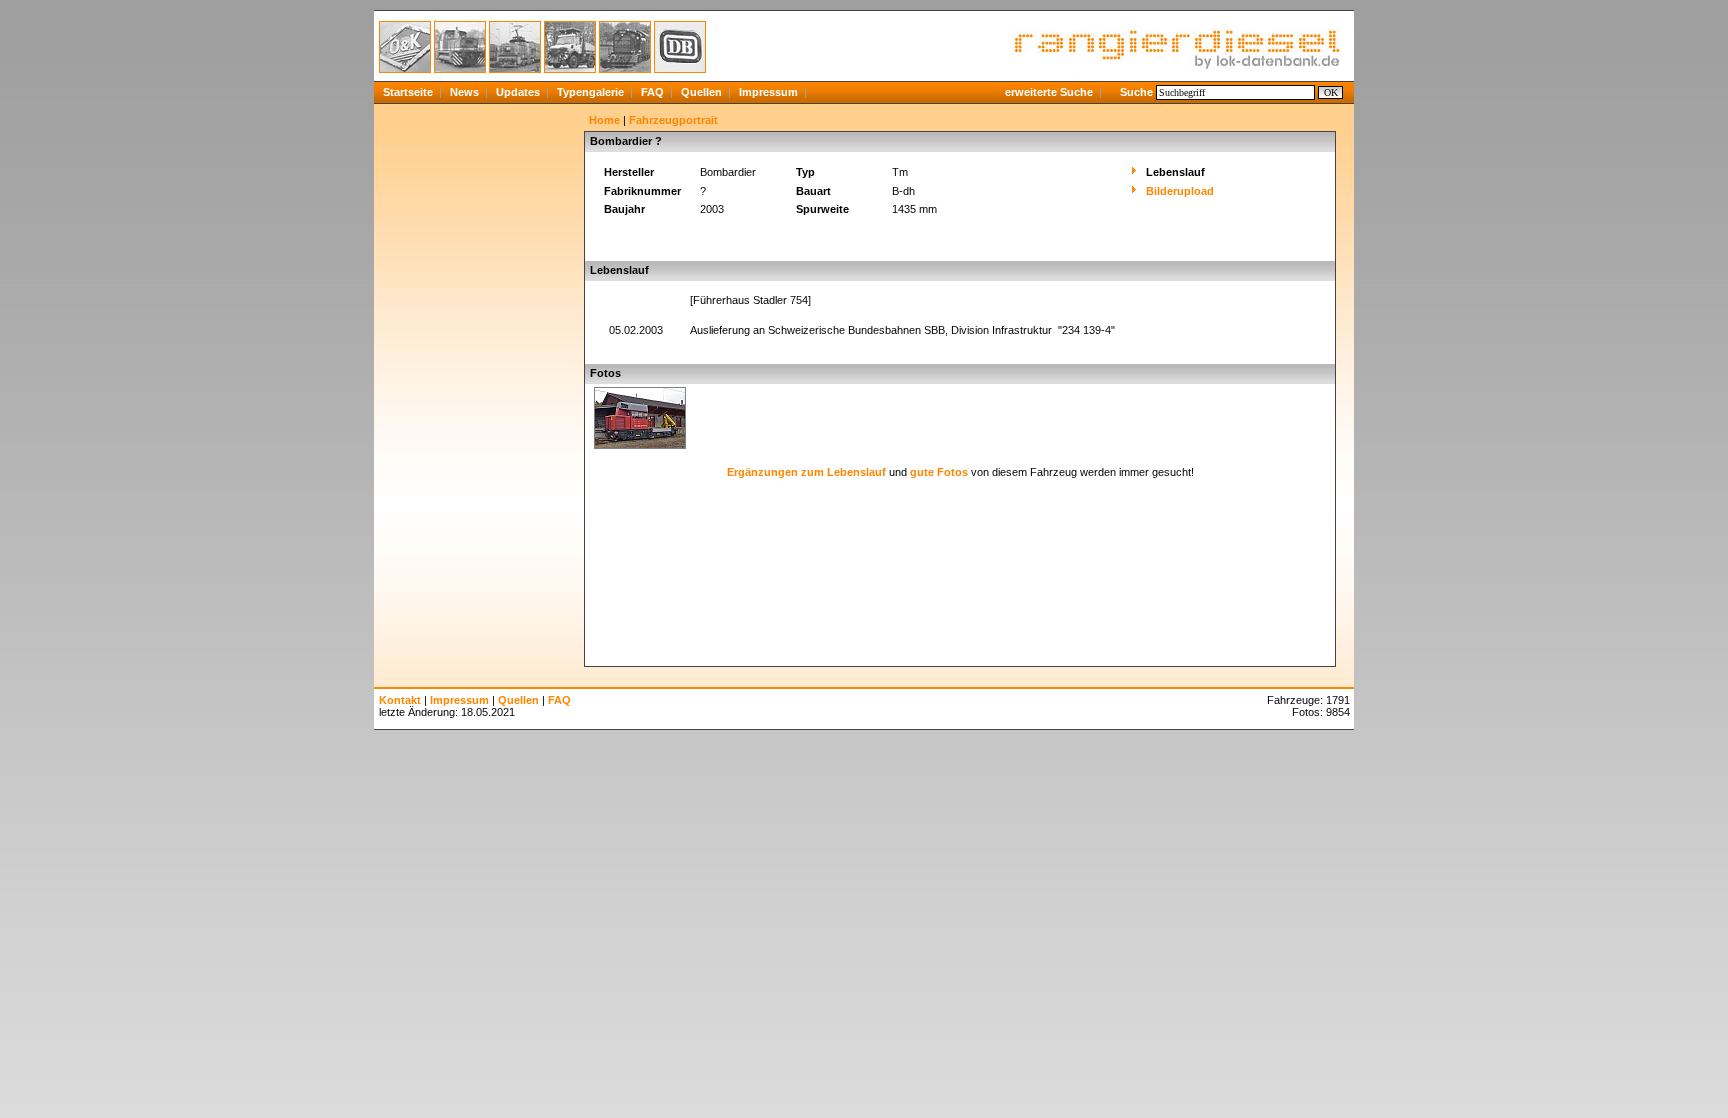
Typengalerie (590, 92)
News (464, 92)
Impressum (768, 92)
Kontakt (400, 700)
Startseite (408, 92)
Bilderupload (1180, 191)
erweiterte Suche (1049, 92)
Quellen (701, 92)
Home (604, 120)
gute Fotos (939, 472)
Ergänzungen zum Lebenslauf (806, 472)
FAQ (652, 92)
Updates (518, 92)
